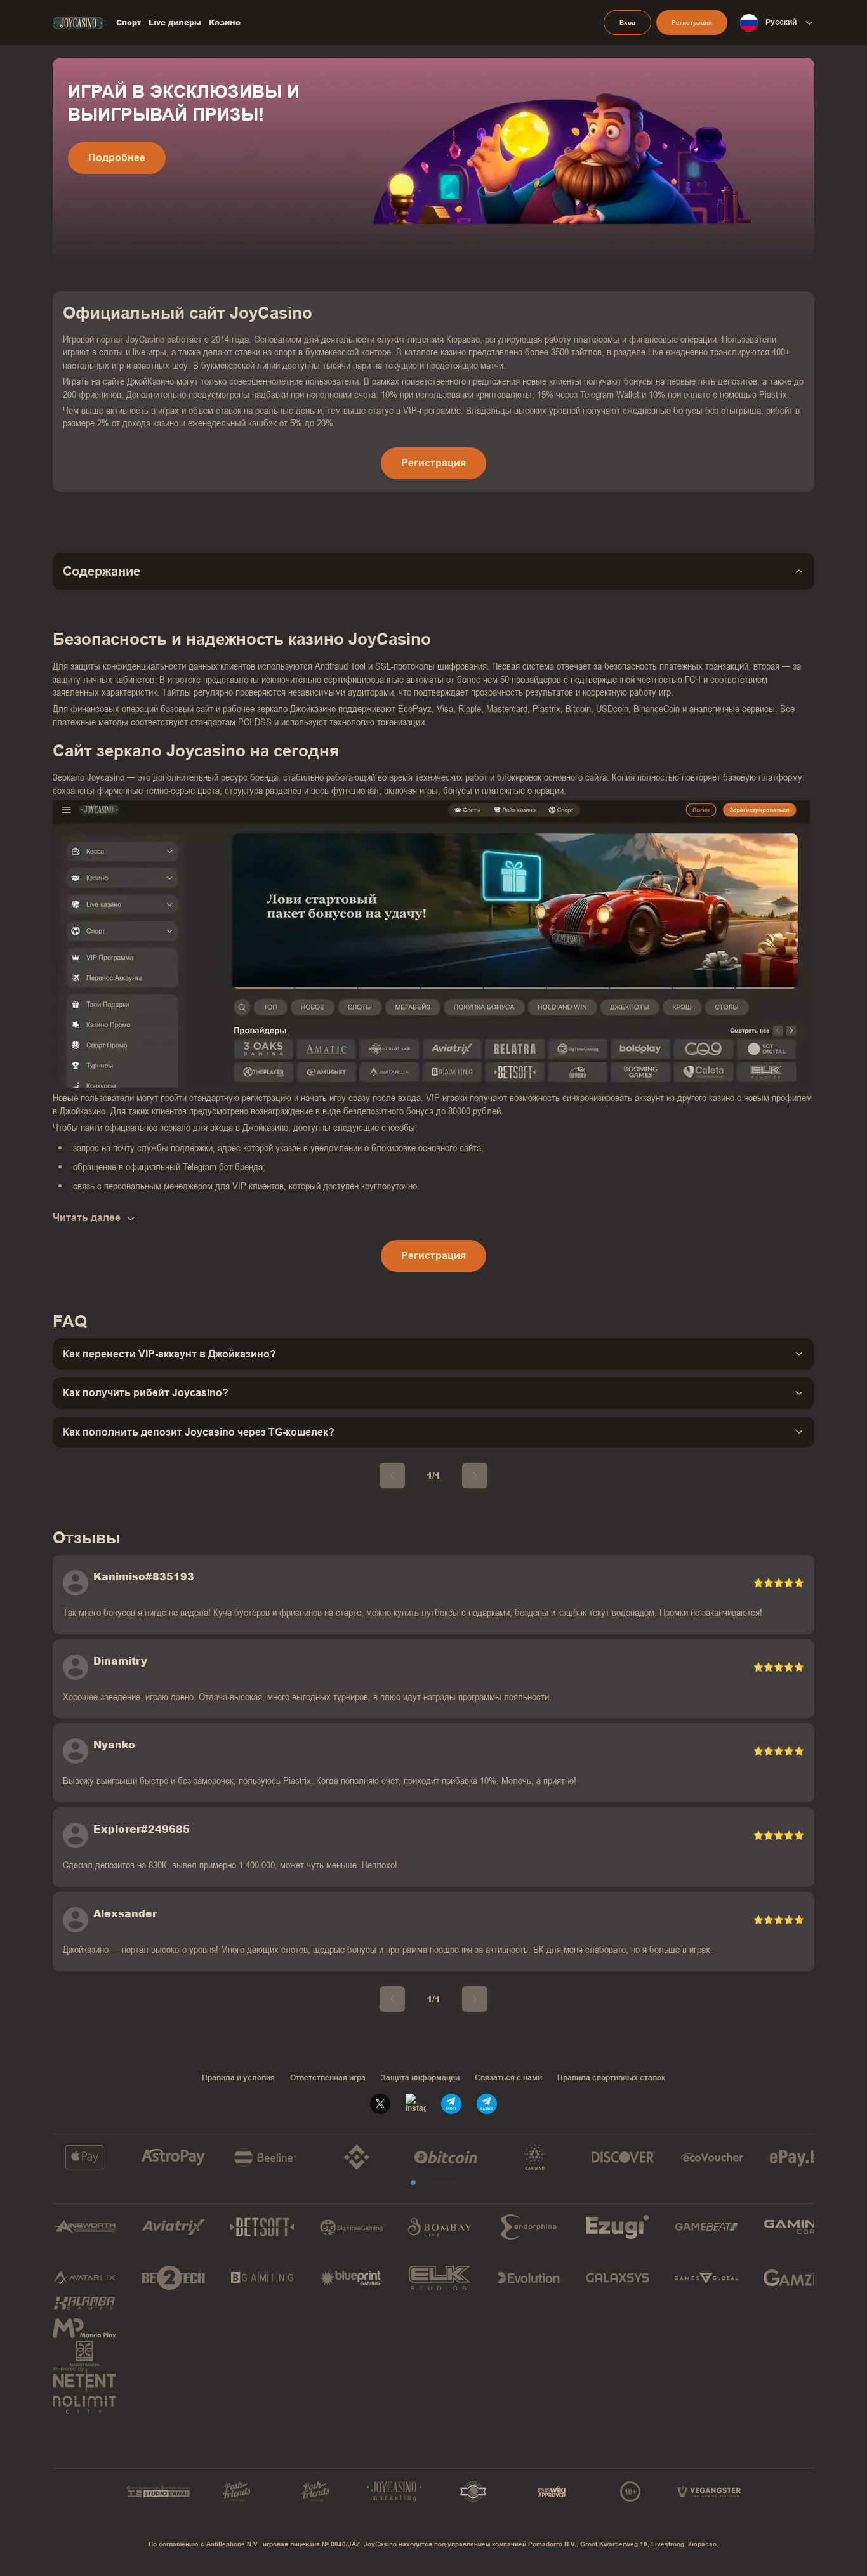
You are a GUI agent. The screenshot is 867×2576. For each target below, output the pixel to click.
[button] (413, 2183)
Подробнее (117, 158)
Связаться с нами (508, 2078)
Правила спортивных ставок (611, 2078)
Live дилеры (175, 23)
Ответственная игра (328, 2078)
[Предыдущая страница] (392, 1476)
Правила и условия (238, 2078)
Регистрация (692, 23)
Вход (627, 23)
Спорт (129, 23)
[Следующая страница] (475, 1476)
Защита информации (420, 2078)
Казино (225, 23)
